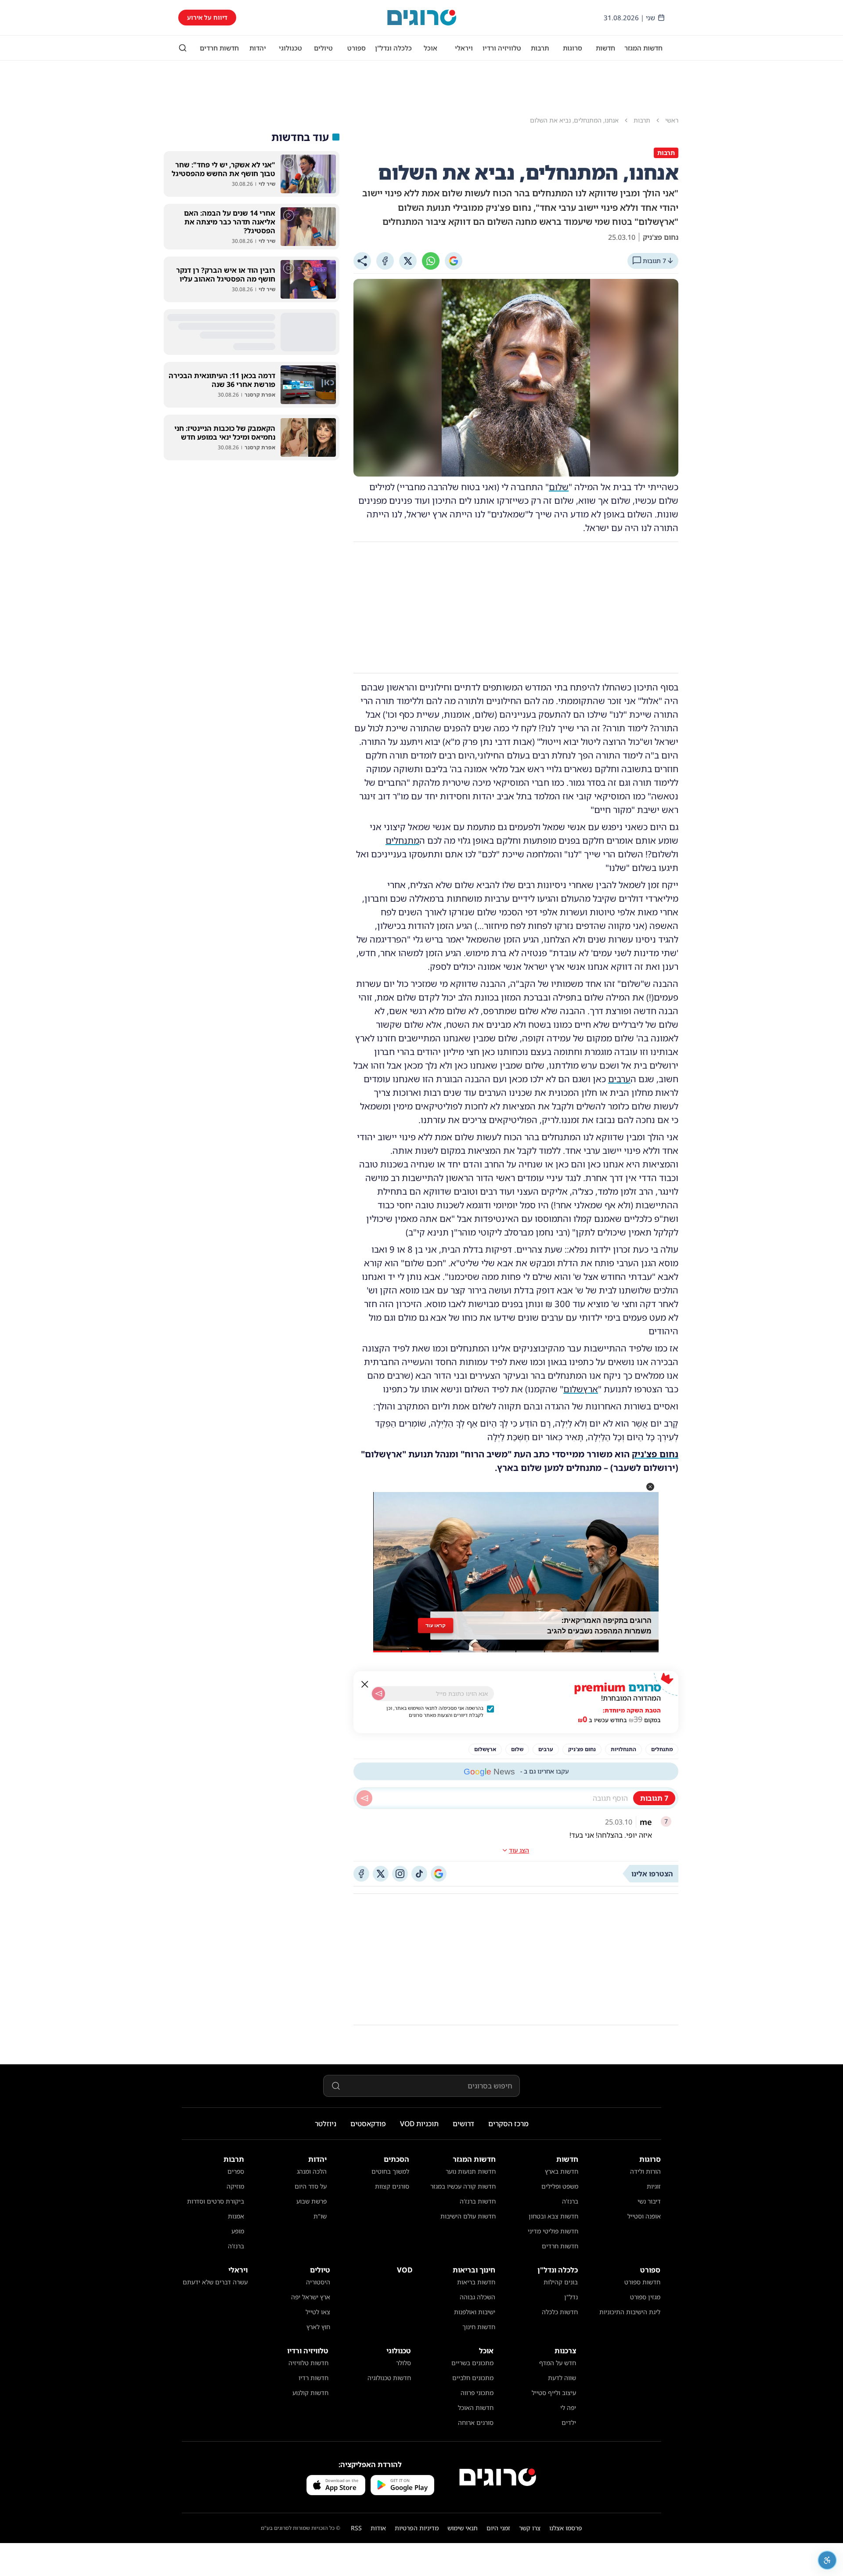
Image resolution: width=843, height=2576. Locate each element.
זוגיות (654, 2186)
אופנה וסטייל (644, 2216)
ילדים (569, 2422)
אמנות (236, 2216)
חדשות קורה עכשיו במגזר (463, 2186)
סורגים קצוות (392, 2186)
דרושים (463, 2124)
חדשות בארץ (562, 2171)
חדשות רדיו (313, 2378)
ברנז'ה (570, 2201)
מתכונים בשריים (472, 2363)
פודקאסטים (368, 2124)
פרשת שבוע (312, 2201)
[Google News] (439, 1874)
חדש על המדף (558, 2363)
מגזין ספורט (645, 2297)
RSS (356, 2528)
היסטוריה (318, 2282)
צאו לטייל (318, 2312)
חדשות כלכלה (560, 2312)
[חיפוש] (183, 48)
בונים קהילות (561, 2282)
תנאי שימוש (463, 2528)
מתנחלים (402, 840)
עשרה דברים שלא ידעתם (215, 2282)
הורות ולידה (645, 2171)
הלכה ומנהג (312, 2171)
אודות (378, 2528)
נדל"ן (571, 2297)
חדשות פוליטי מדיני (553, 2231)
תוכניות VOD (419, 2124)
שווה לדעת (562, 2378)
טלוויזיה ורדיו (502, 48)
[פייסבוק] (361, 1874)
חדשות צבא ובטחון (553, 2216)
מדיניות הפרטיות (417, 2528)
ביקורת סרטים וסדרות (216, 2201)
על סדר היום (311, 2186)
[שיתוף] (362, 261)
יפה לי (568, 2408)
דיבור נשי (649, 2201)
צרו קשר (530, 2528)
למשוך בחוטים (390, 2171)
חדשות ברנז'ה (478, 2201)
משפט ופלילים (560, 2186)
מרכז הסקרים (508, 2124)
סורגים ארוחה (476, 2422)
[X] (408, 261)
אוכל (431, 48)
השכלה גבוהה (477, 2297)
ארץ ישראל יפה (311, 2297)
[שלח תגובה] (364, 1798)
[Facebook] (385, 261)
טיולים (323, 48)
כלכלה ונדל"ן (393, 48)
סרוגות (573, 48)
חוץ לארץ (318, 2327)
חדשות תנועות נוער (471, 2171)
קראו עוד (436, 1628)
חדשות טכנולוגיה (389, 2378)
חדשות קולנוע (310, 2393)
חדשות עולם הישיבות (468, 2216)
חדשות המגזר (643, 48)
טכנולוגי (290, 48)
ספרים (236, 2171)
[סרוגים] (498, 2477)
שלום (559, 487)
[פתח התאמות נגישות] (827, 2560)
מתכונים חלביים (473, 2378)
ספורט (357, 48)
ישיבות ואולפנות (475, 2312)
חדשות (605, 48)
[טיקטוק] (419, 1874)
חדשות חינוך (479, 2327)
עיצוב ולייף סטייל (554, 2393)
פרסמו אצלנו (566, 2528)
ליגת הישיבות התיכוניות (630, 2312)
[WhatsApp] (431, 261)
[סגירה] (365, 1684)
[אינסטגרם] (400, 1874)
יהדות (258, 48)
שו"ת (320, 2216)
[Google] (454, 261)
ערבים (619, 1079)
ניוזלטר (326, 2124)
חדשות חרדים (219, 48)
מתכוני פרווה (477, 2393)
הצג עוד (519, 1850)
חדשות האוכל (476, 2408)
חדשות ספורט (642, 2282)
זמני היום (498, 2528)
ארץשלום (581, 1389)
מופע (238, 2231)
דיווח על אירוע (207, 17)
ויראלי (464, 48)
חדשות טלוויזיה (308, 2363)
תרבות (540, 48)
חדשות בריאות (476, 2282)
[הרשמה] (378, 1694)
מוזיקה (235, 2186)
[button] (650, 1487)
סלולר (403, 2363)
